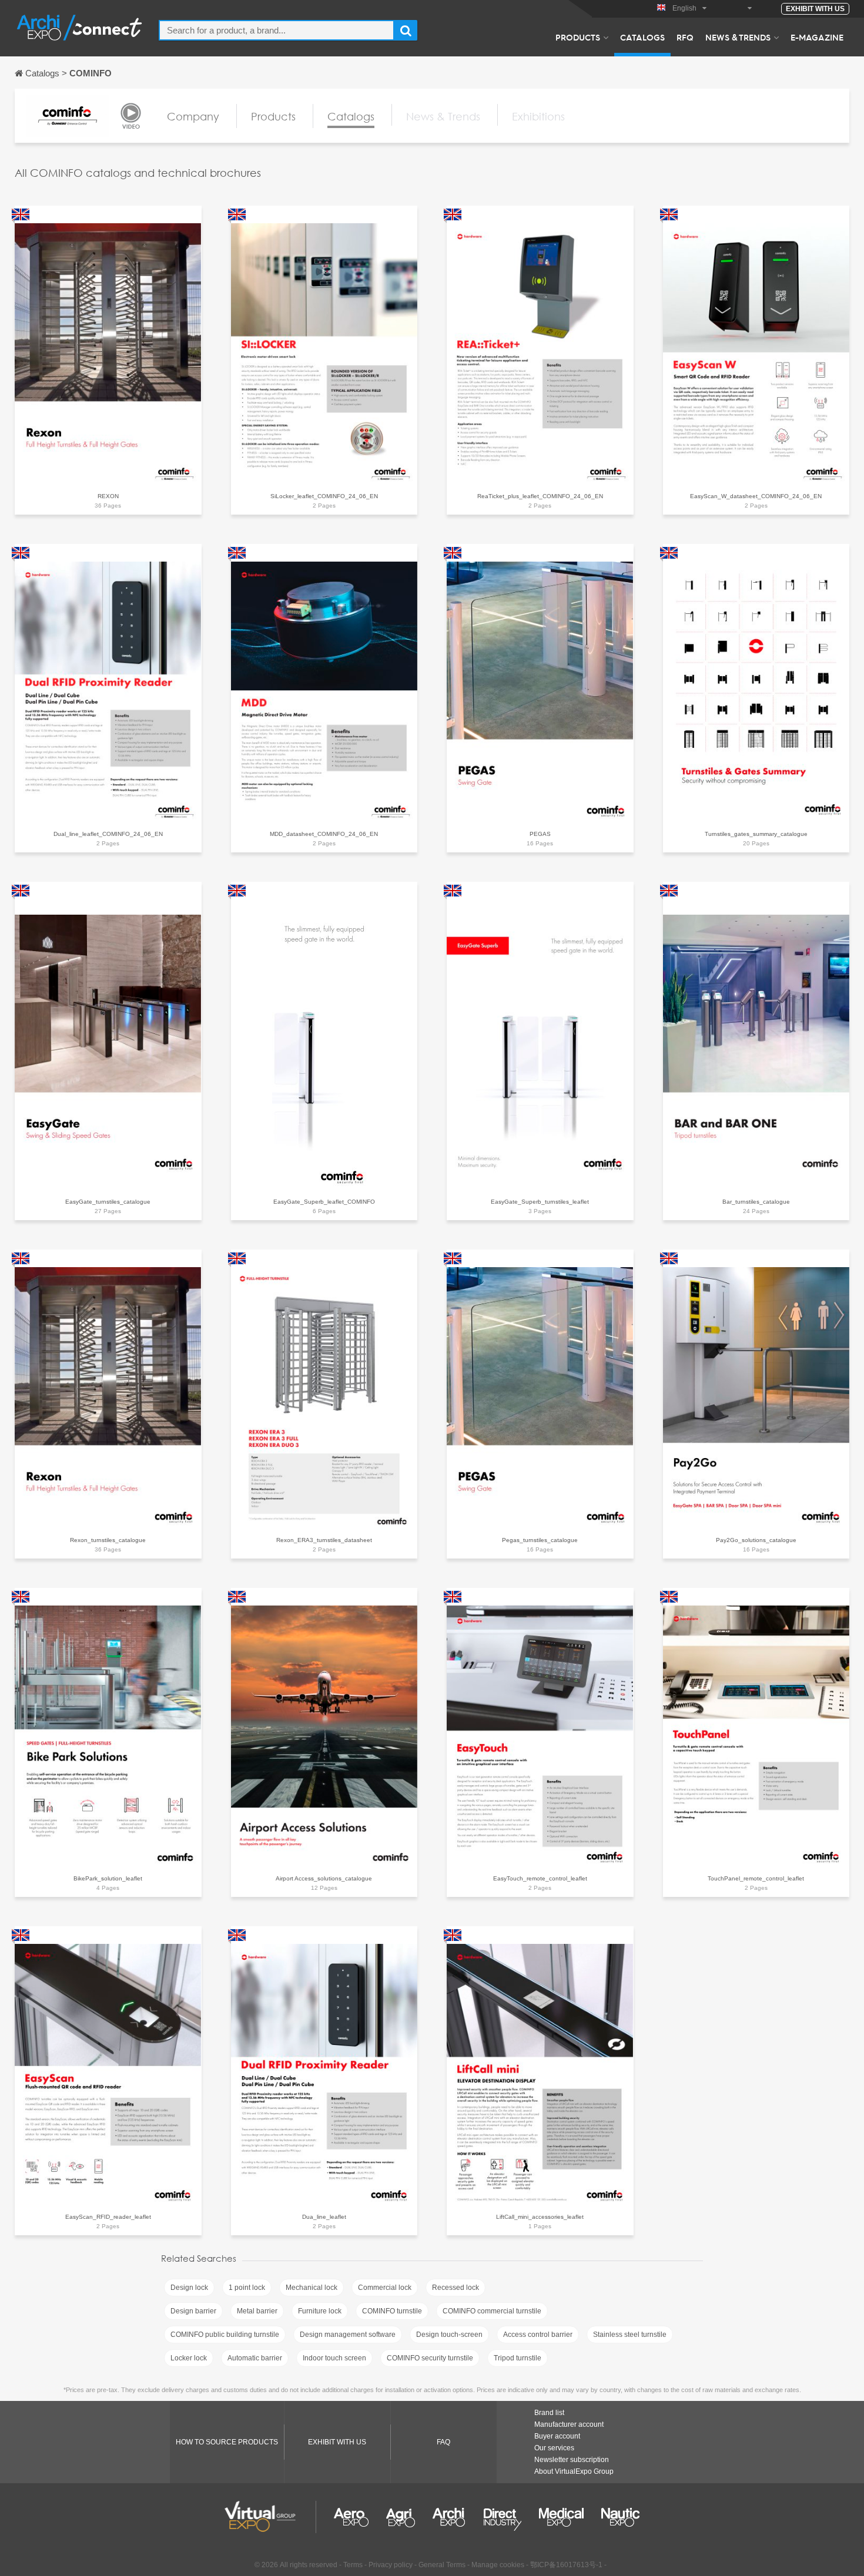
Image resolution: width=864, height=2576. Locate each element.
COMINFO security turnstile (430, 2358)
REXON (108, 496)
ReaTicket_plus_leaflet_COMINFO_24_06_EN (540, 496)
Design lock (189, 2288)
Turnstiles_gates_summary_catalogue (756, 834)
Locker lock (189, 2358)
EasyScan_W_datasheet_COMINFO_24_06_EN (756, 496)
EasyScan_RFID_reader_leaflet (108, 2217)
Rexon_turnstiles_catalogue (108, 1540)
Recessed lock (456, 2288)
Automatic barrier (255, 2358)
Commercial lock (385, 2288)
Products (578, 37)
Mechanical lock (312, 2288)
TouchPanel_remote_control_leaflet (756, 1878)
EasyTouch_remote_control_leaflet (540, 1878)
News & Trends (738, 37)
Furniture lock (320, 2311)
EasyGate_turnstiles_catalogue (108, 1202)
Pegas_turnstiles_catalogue (540, 1540)
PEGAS (540, 834)
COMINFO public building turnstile (225, 2335)
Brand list (549, 2413)
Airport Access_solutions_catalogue (324, 1878)
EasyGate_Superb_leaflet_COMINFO (324, 1202)
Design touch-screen (449, 2335)
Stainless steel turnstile (630, 2335)
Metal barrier (257, 2311)
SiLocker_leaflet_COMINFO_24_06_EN (324, 496)
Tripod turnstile (518, 2358)
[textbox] (277, 30)
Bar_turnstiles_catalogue (756, 1202)
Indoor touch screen (334, 2358)
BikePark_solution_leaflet (108, 1878)
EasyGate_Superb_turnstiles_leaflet (540, 1202)
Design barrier (193, 2311)
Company (193, 116)
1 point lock (247, 2288)
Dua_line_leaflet (324, 2217)
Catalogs (642, 37)
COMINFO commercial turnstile (492, 2311)
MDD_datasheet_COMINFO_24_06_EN (324, 834)
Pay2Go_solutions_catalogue (756, 1540)
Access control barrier (538, 2335)
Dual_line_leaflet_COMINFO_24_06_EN (108, 834)
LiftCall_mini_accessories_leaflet (540, 2217)
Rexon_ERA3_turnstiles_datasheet (324, 1540)
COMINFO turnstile (392, 2311)
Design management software (348, 2335)
